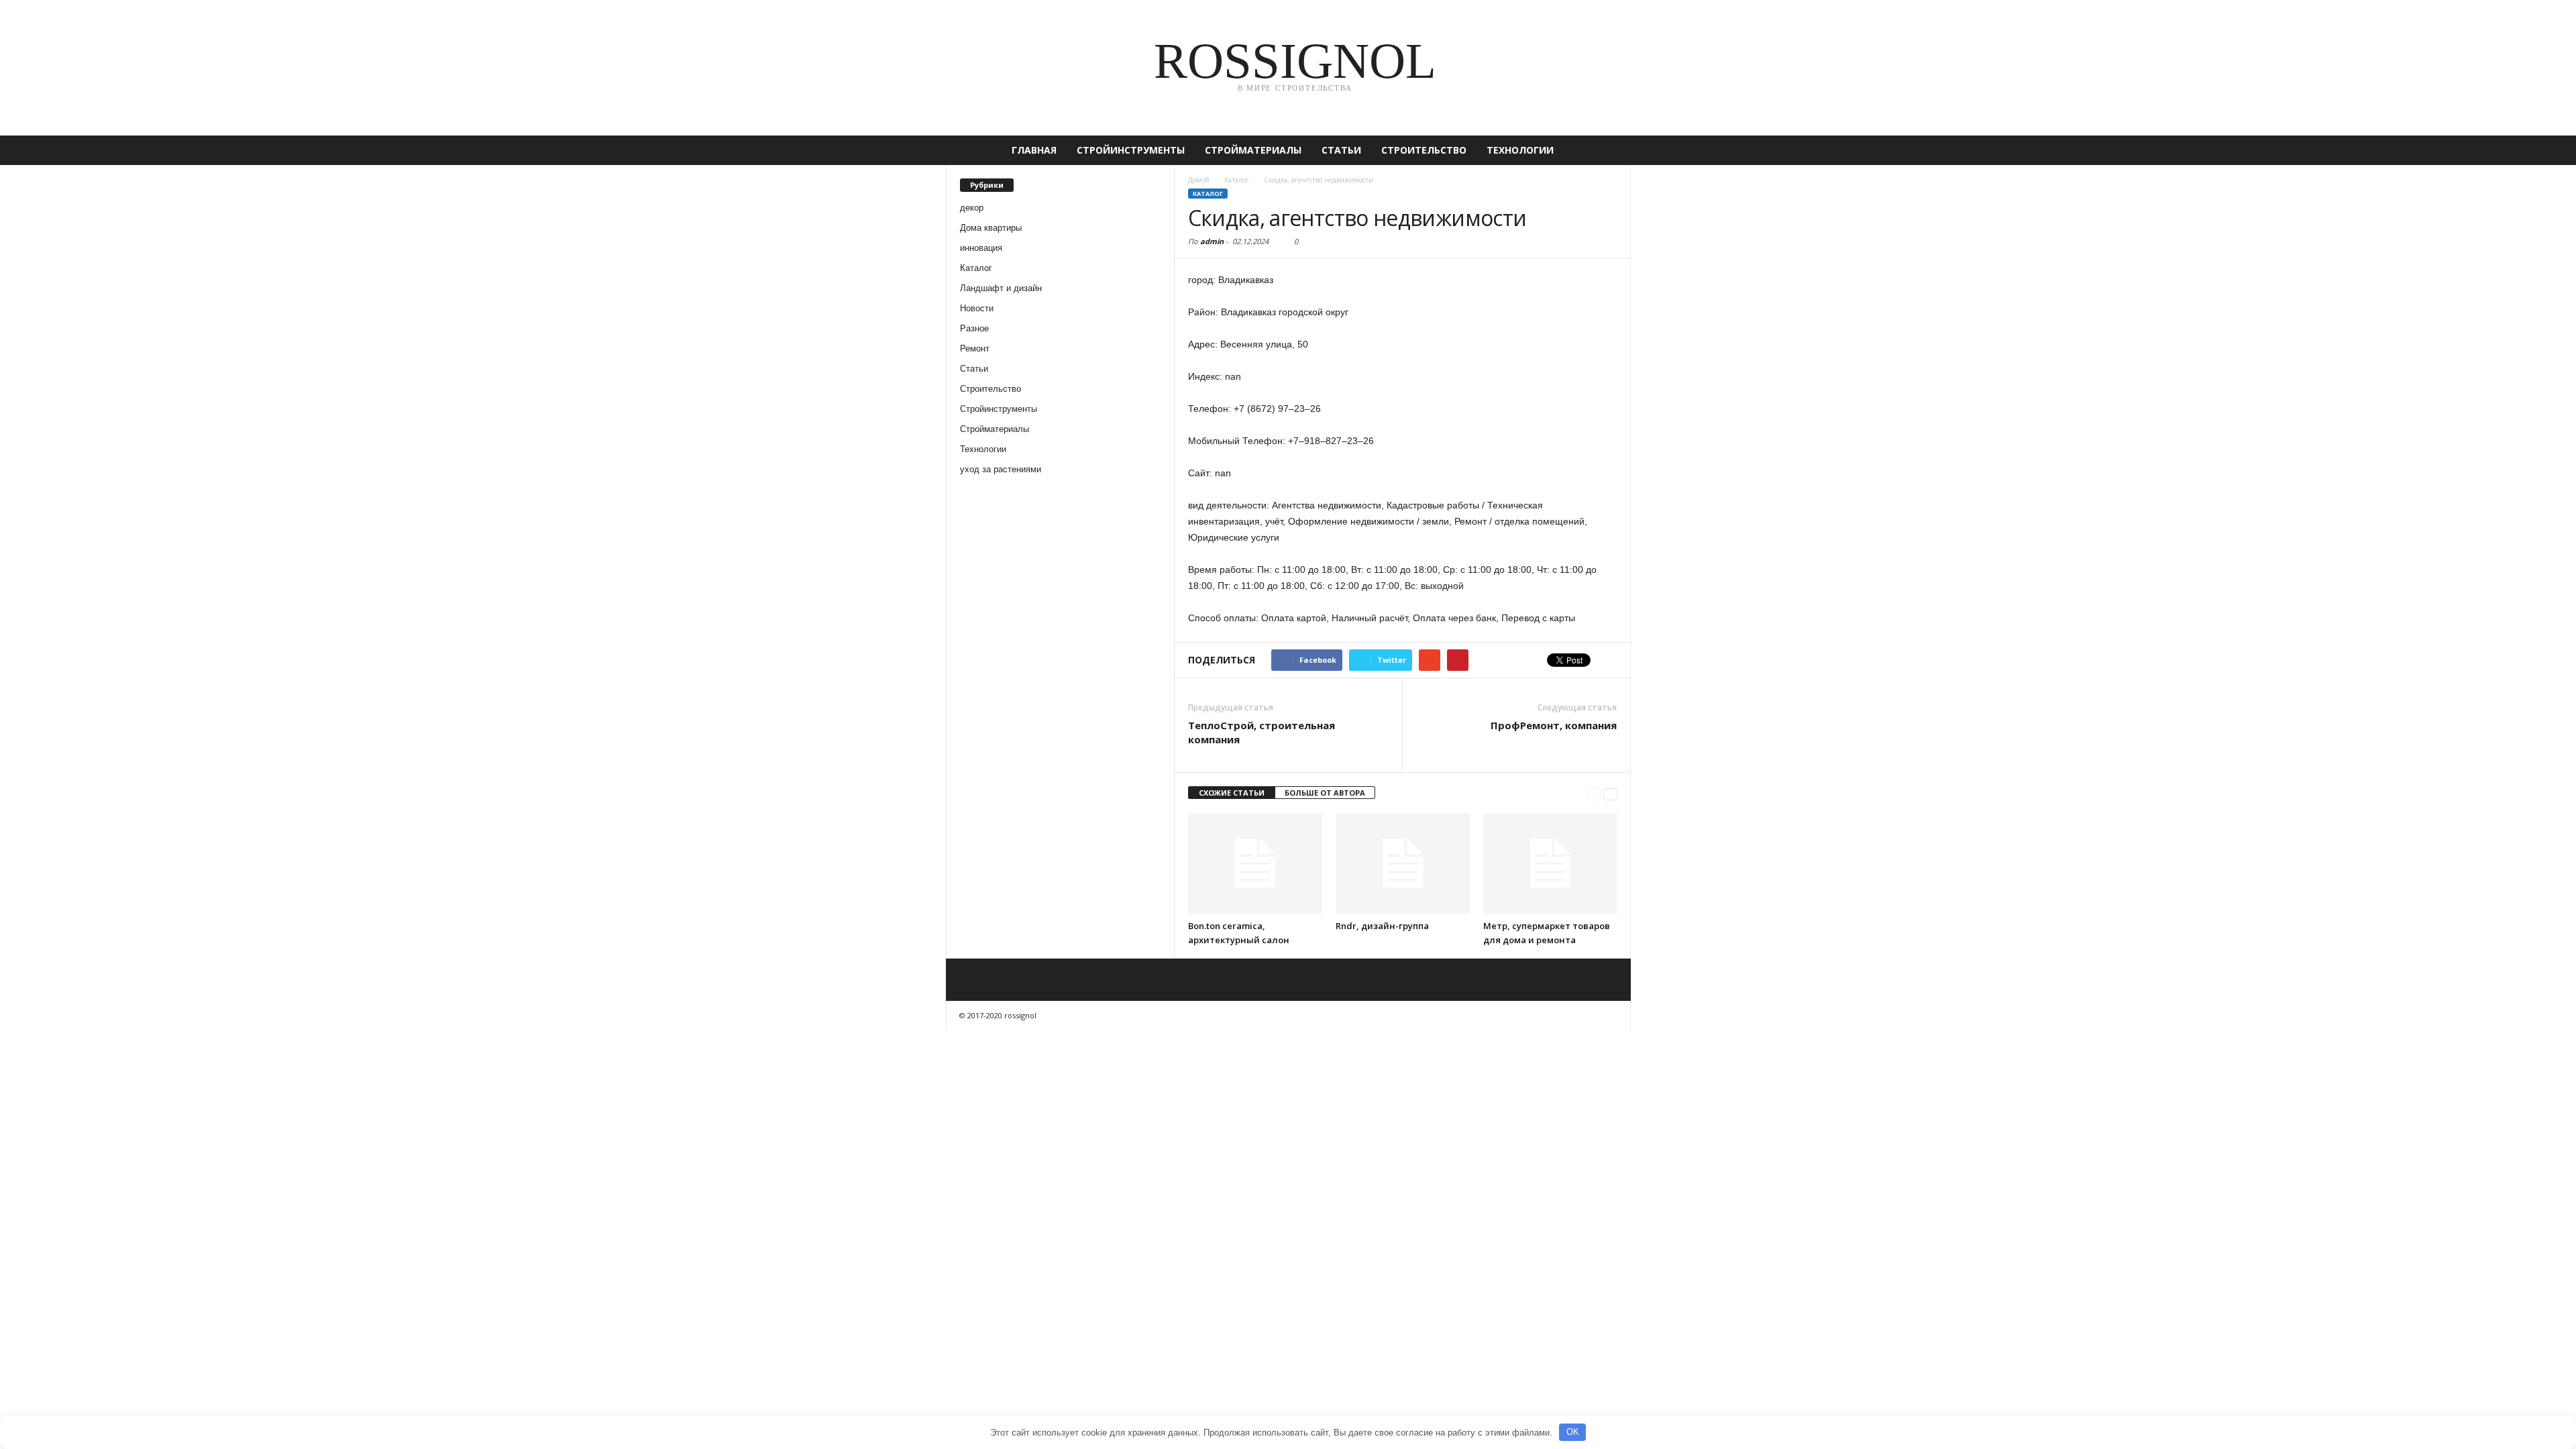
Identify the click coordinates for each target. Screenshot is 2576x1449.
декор (972, 208)
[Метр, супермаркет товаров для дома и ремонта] (1550, 863)
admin (1212, 241)
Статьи (1341, 150)
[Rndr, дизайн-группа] (1403, 863)
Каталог (976, 268)
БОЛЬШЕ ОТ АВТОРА (1325, 793)
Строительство (1424, 150)
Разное (974, 328)
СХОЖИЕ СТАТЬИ (1232, 793)
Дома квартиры (991, 228)
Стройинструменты (1131, 150)
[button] (1611, 150)
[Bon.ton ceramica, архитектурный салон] (1255, 863)
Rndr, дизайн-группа (1382, 926)
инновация (981, 248)
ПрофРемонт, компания (1554, 725)
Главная (1034, 150)
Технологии (1520, 150)
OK (1573, 1432)
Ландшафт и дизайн (1001, 288)
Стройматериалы (1253, 150)
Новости (977, 308)
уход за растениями (1001, 469)
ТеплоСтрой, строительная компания (1262, 732)
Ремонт (975, 348)
